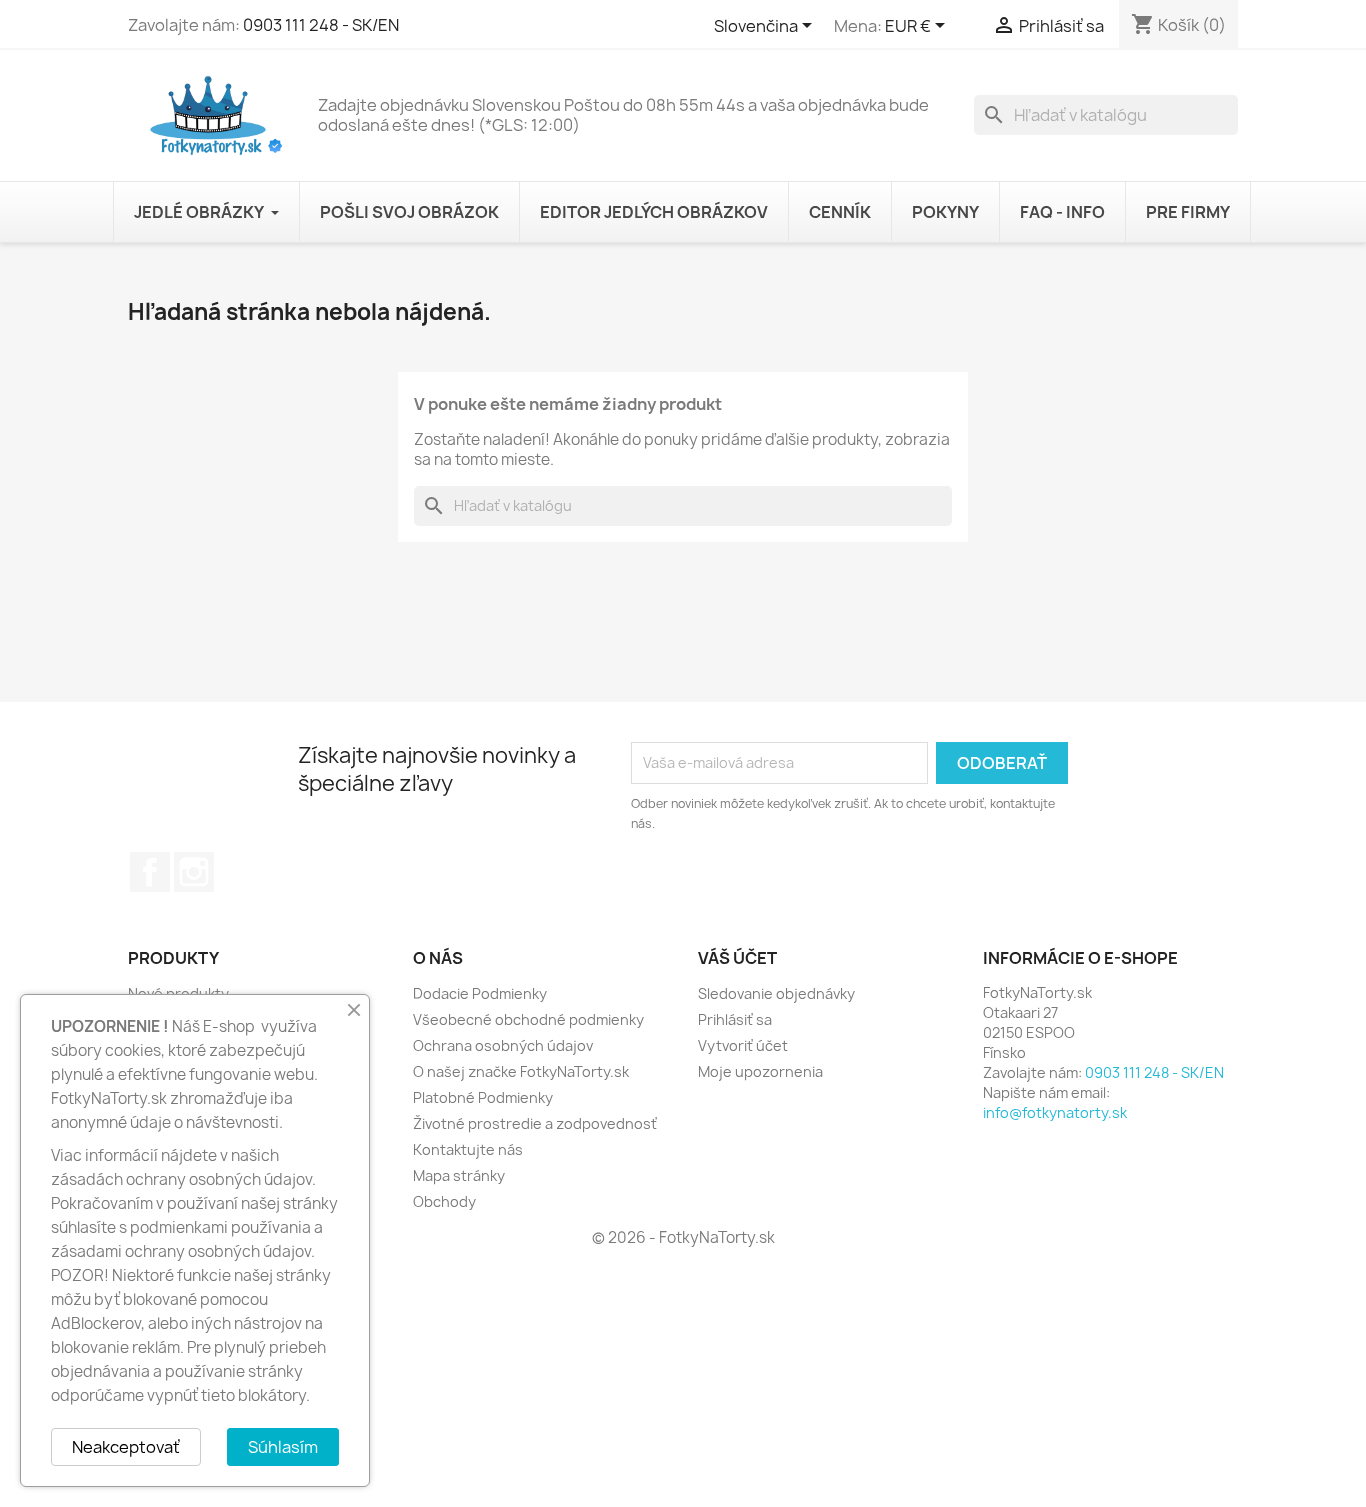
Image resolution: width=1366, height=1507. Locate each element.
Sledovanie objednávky (776, 993)
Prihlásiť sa (735, 1019)
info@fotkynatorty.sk (1055, 1112)
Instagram (194, 872)
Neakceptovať (126, 1447)
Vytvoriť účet (743, 1045)
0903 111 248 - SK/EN (321, 25)
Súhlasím (283, 1447)
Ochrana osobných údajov (503, 1045)
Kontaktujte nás (468, 1149)
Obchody (444, 1201)
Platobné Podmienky (483, 1097)
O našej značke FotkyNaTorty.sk (521, 1071)
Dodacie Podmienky (480, 993)
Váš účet (737, 958)
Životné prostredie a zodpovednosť (535, 1123)
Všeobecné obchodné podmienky (528, 1019)
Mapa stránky (459, 1175)
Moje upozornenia (760, 1071)
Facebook (150, 872)
